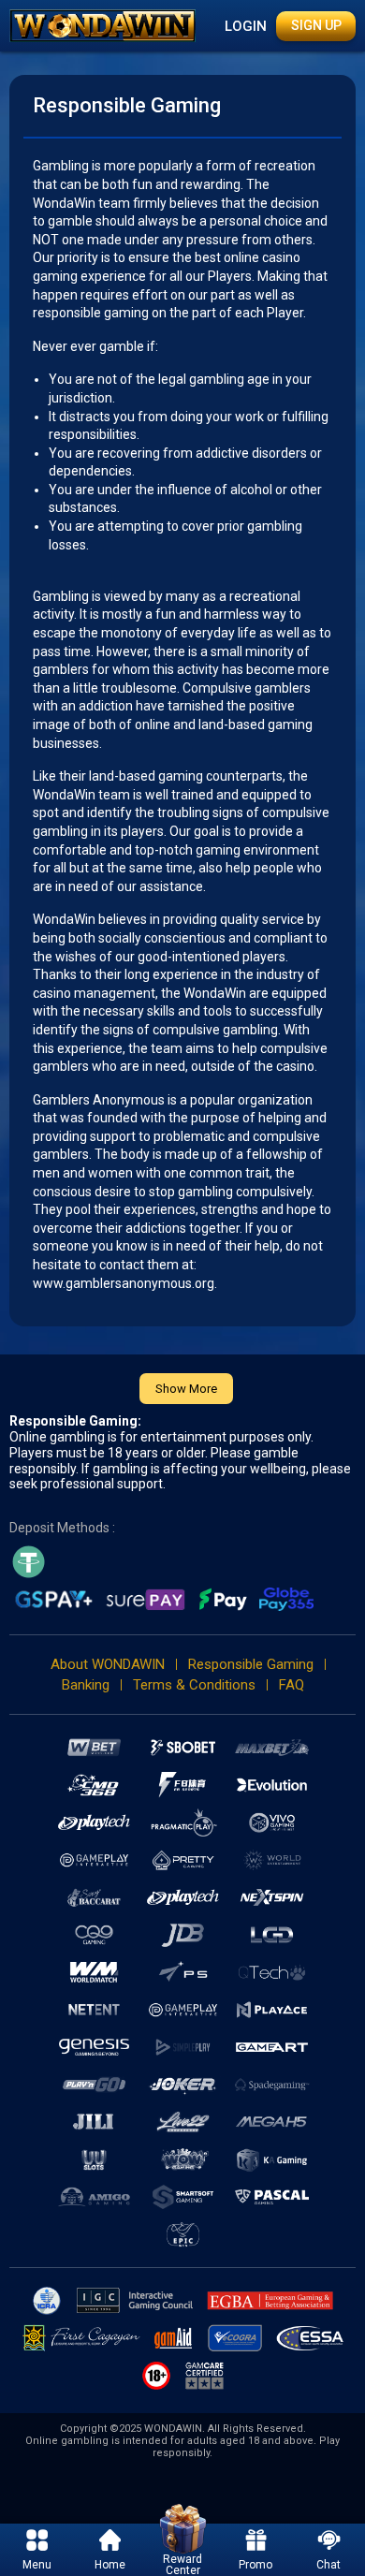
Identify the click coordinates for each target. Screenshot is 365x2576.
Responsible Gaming (251, 1664)
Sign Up (316, 25)
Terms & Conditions (194, 1685)
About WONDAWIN (108, 1664)
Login (246, 26)
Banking (86, 1685)
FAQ (292, 1685)
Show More (186, 1389)
